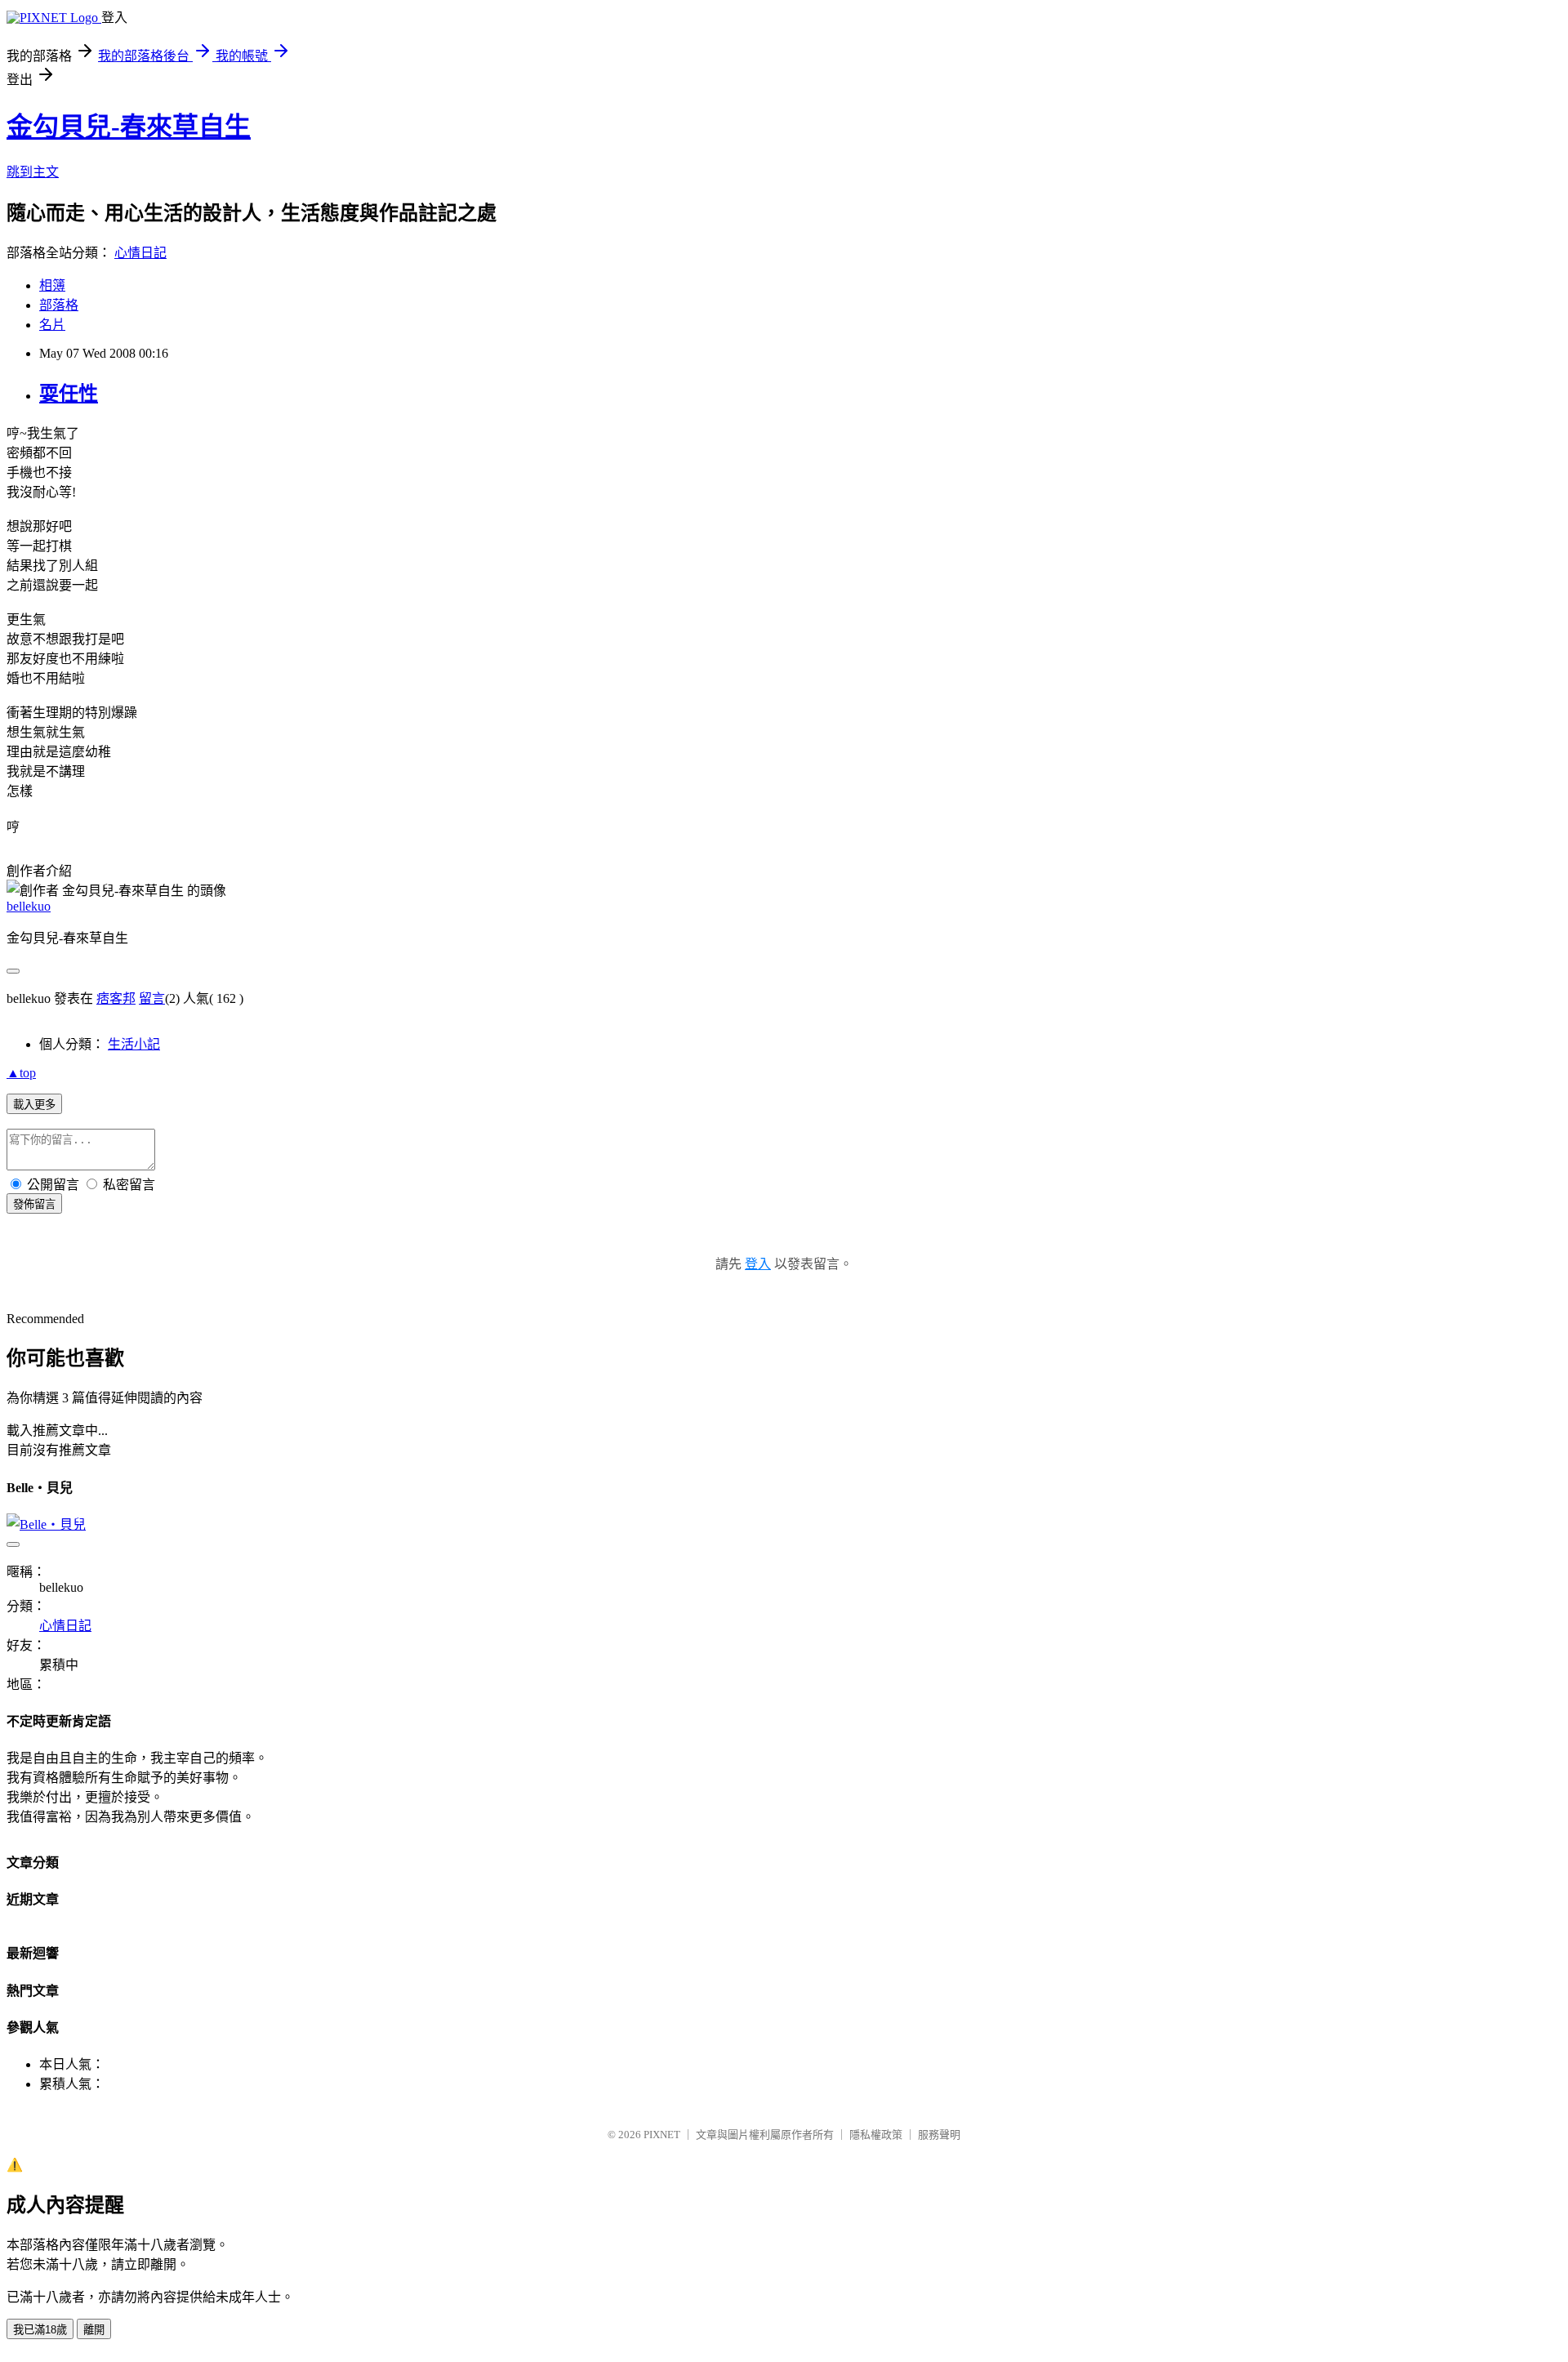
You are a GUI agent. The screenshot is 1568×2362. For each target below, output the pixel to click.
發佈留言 (34, 1204)
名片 (52, 325)
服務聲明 (939, 2135)
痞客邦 (116, 998)
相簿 (52, 285)
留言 (152, 998)
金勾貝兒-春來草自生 (129, 127)
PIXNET (662, 2135)
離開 (94, 2330)
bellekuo (29, 906)
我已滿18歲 (40, 2330)
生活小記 (134, 1044)
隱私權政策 (876, 2135)
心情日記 (140, 253)
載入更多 (34, 1105)
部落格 (59, 305)
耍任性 (69, 394)
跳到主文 (33, 172)
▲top (21, 1073)
